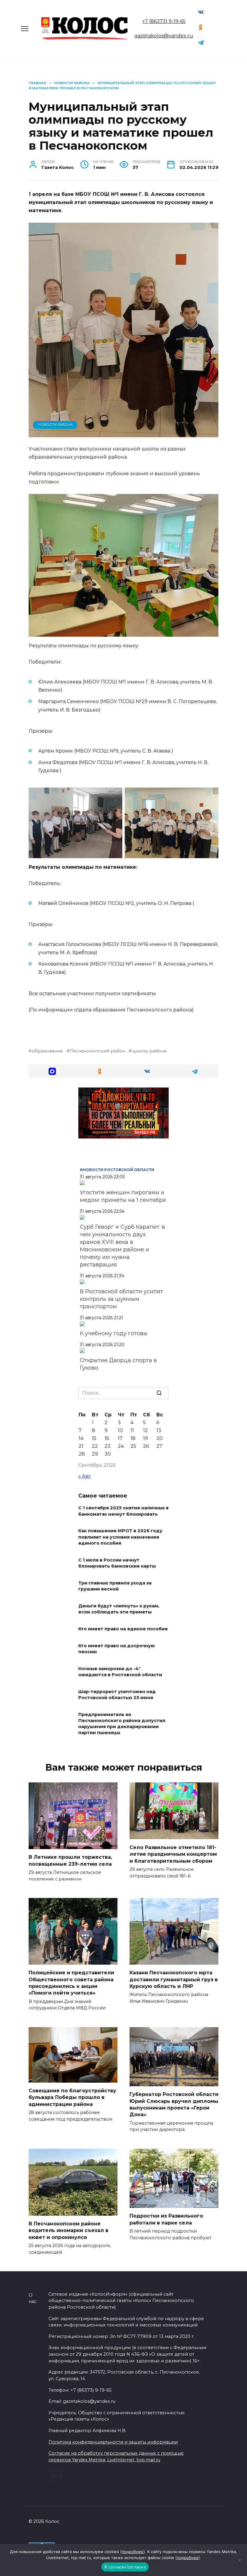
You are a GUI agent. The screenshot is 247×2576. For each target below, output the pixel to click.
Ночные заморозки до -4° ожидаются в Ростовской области (120, 1672)
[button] (52, 1071)
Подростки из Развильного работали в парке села (166, 2219)
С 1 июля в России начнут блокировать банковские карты (117, 1563)
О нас (33, 2298)
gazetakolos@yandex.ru (164, 36)
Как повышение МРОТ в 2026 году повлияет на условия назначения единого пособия (120, 1537)
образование (47, 1051)
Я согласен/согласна (125, 2567)
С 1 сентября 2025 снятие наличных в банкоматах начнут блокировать (123, 1511)
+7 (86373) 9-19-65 (164, 21)
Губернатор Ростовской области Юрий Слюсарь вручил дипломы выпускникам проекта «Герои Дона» (174, 2104)
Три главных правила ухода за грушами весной (115, 1586)
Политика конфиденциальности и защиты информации (113, 2442)
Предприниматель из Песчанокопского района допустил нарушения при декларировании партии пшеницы (122, 1724)
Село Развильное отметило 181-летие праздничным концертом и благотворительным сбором (173, 1854)
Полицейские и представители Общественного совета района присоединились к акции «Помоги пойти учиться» (71, 1983)
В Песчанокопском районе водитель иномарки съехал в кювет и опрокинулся (69, 2231)
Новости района (55, 425)
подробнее (133, 2552)
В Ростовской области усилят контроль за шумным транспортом (121, 1299)
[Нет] (239, 2560)
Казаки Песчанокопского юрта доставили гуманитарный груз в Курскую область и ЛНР (174, 1979)
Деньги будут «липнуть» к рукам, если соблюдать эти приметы (119, 1609)
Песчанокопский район (98, 1051)
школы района (149, 1051)
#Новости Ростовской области (117, 1170)
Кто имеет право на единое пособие (123, 1629)
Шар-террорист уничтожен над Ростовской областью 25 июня (117, 1695)
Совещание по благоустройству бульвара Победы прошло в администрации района (72, 2097)
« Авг (85, 1476)
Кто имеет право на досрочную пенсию (117, 1649)
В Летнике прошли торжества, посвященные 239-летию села (70, 1860)
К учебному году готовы (114, 1333)
